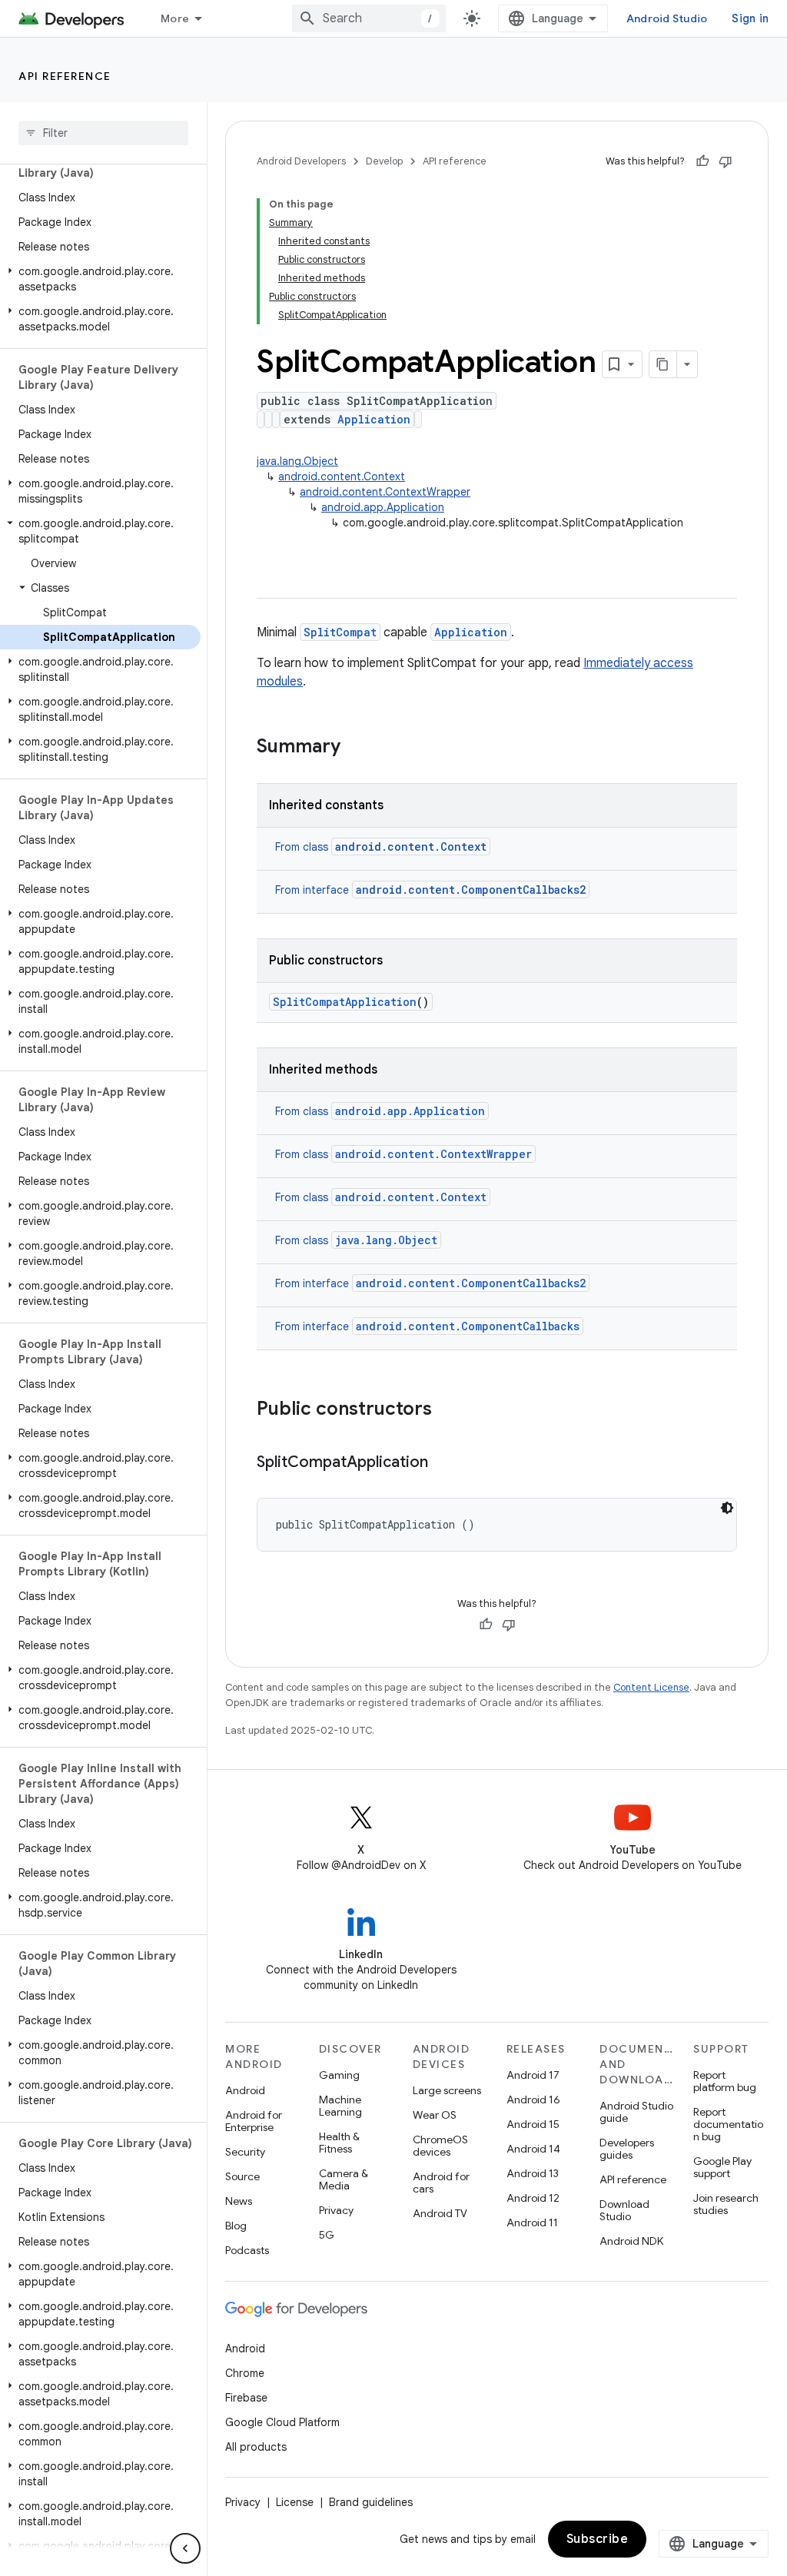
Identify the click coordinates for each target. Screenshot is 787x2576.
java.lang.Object (297, 461)
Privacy (336, 2210)
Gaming (339, 2075)
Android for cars (441, 2183)
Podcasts (247, 2250)
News (239, 2201)
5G (327, 2235)
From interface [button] (430, 890)
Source (242, 2176)
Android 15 (533, 2124)
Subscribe (598, 2539)
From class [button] (381, 847)
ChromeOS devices (440, 2146)
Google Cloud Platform (282, 2422)
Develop (384, 161)
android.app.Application (383, 507)
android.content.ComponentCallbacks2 (471, 1283)
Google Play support (722, 2167)
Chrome (245, 2373)
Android (245, 2090)
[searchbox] (103, 133)
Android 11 (532, 2222)
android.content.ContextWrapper (385, 492)
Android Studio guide (636, 2112)
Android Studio (667, 18)
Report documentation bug (728, 2124)
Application (374, 419)
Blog (236, 2226)
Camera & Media (344, 2179)
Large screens (447, 2090)
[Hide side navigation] (185, 2548)
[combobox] (369, 18)
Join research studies (726, 2204)
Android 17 (533, 2075)
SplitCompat (340, 632)
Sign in (750, 18)
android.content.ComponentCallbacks (468, 1326)
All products (256, 2447)
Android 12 (533, 2198)
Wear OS (435, 2115)
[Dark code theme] (727, 1508)
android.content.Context (342, 476)
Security (245, 2152)
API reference (65, 76)
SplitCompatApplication (345, 1002)
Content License (651, 1687)
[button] (100, 279)
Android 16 (533, 2100)
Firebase (246, 2398)
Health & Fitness (339, 2143)
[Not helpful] (726, 161)
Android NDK (631, 2241)
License (295, 2502)
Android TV (440, 2213)
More (175, 18)
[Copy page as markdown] (663, 364)
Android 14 (533, 2149)
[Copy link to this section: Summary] (356, 748)
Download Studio (624, 2210)
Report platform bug (725, 2081)
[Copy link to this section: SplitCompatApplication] (443, 1463)
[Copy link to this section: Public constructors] (447, 1410)
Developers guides (627, 2149)
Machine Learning (340, 2106)
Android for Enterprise (254, 2121)
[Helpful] (702, 161)
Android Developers (301, 161)
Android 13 (533, 2173)
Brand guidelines (371, 2502)
